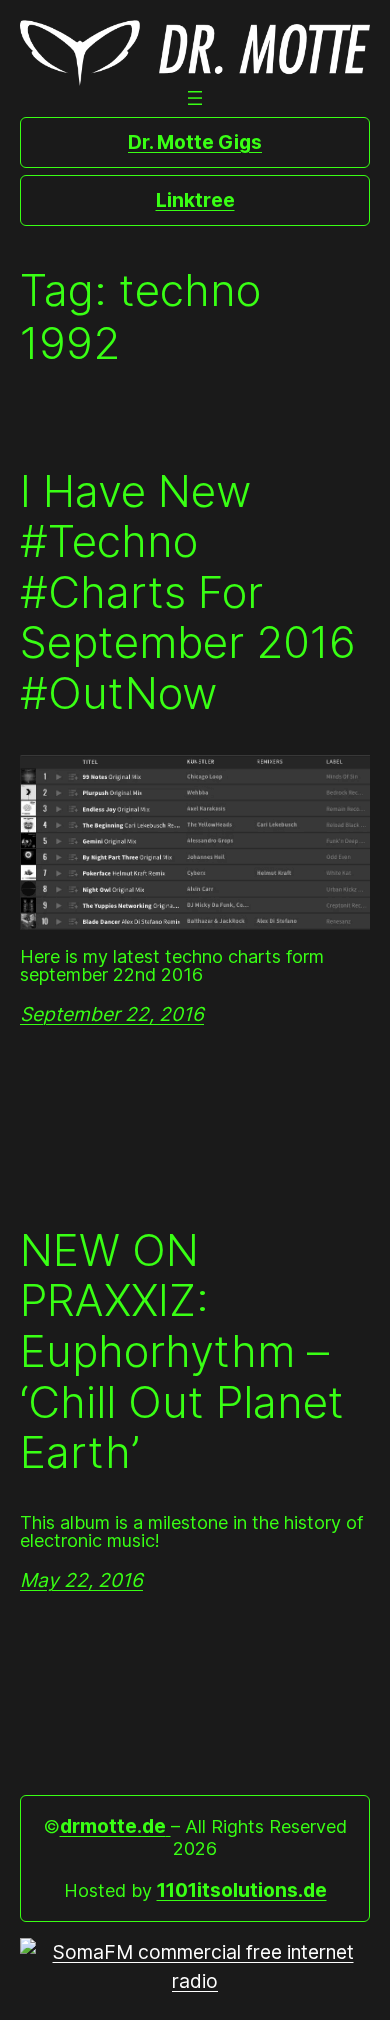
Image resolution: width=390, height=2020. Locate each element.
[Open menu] (195, 98)
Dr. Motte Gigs (195, 142)
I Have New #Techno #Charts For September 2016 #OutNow (188, 592)
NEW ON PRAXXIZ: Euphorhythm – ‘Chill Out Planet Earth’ (182, 1351)
